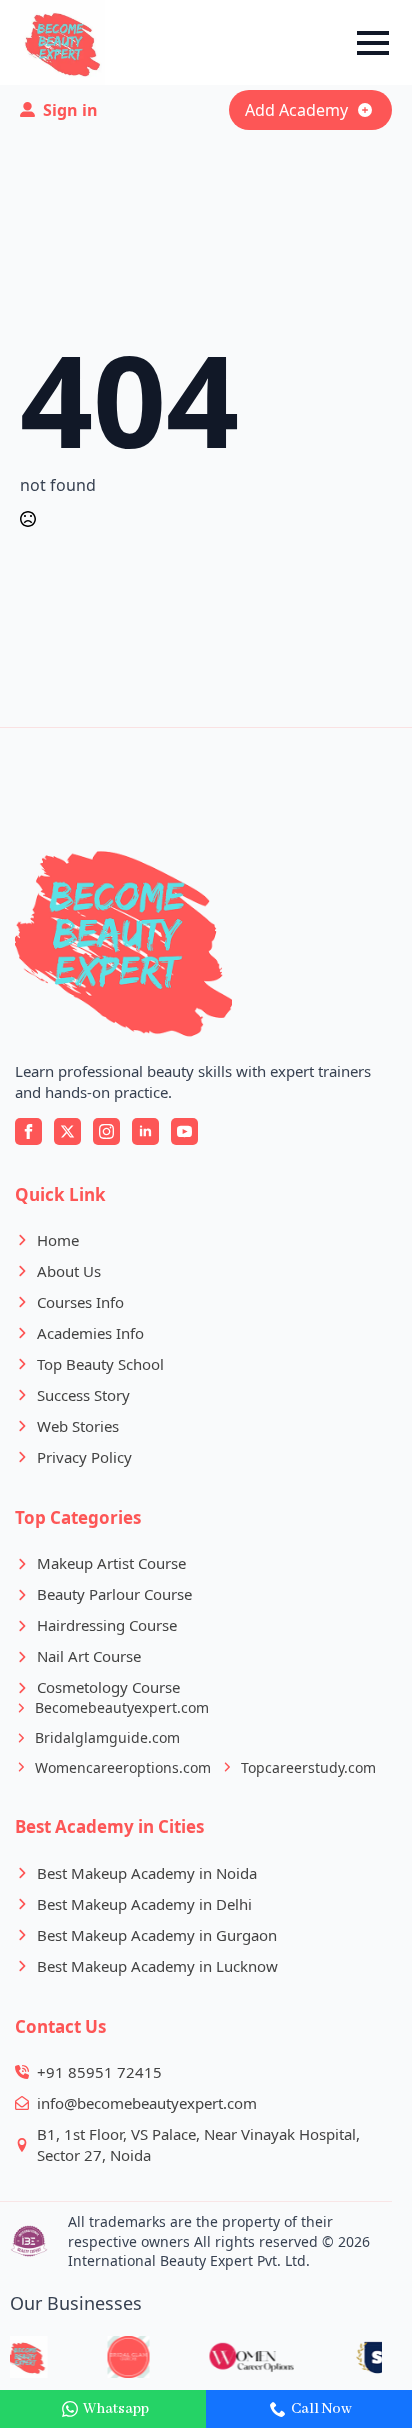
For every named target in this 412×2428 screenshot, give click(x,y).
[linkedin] (145, 1131)
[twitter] (67, 1131)
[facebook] (28, 1131)
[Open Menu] (373, 43)
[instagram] (106, 1131)
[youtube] (184, 1131)
